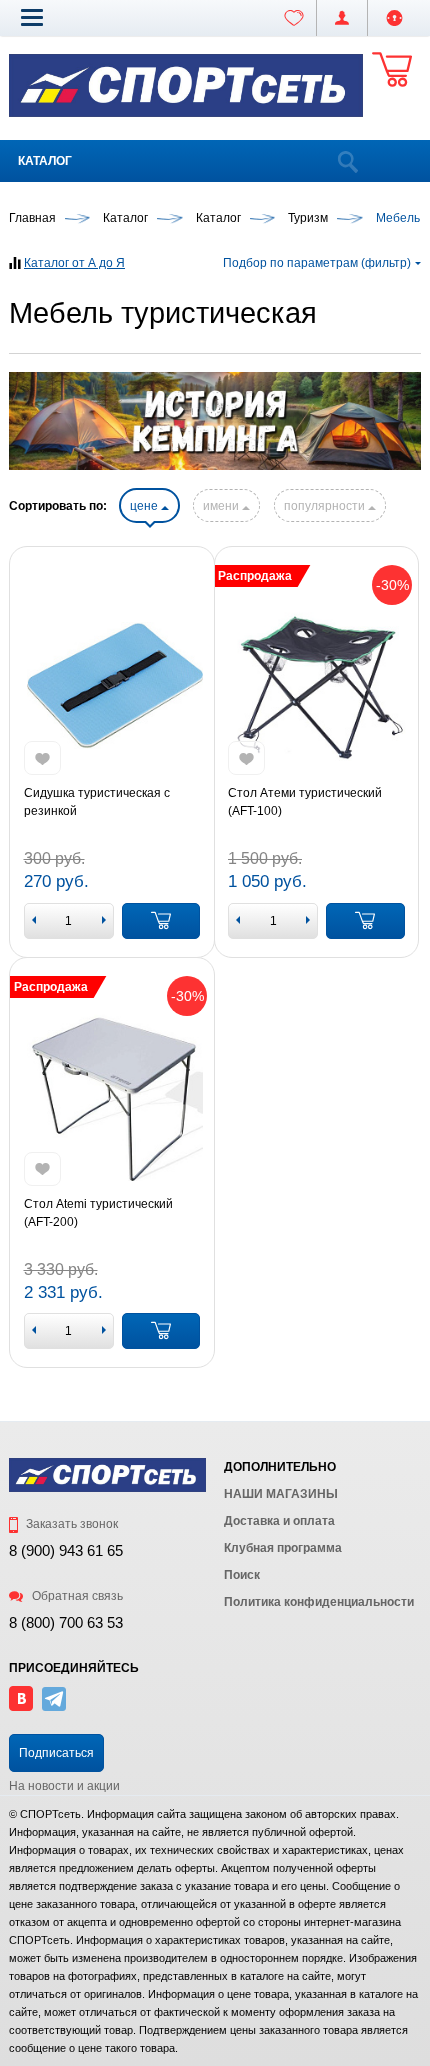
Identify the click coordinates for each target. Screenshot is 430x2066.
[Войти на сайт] (394, 18)
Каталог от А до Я (74, 263)
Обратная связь (76, 1596)
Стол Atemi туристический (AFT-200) (98, 1213)
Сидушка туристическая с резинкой (97, 802)
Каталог (45, 161)
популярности (326, 506)
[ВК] (21, 1707)
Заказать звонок (70, 1524)
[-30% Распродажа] (316, 685)
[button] (32, 17)
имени (222, 506)
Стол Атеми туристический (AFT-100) (305, 802)
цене (145, 506)
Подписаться (56, 1753)
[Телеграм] (54, 1707)
